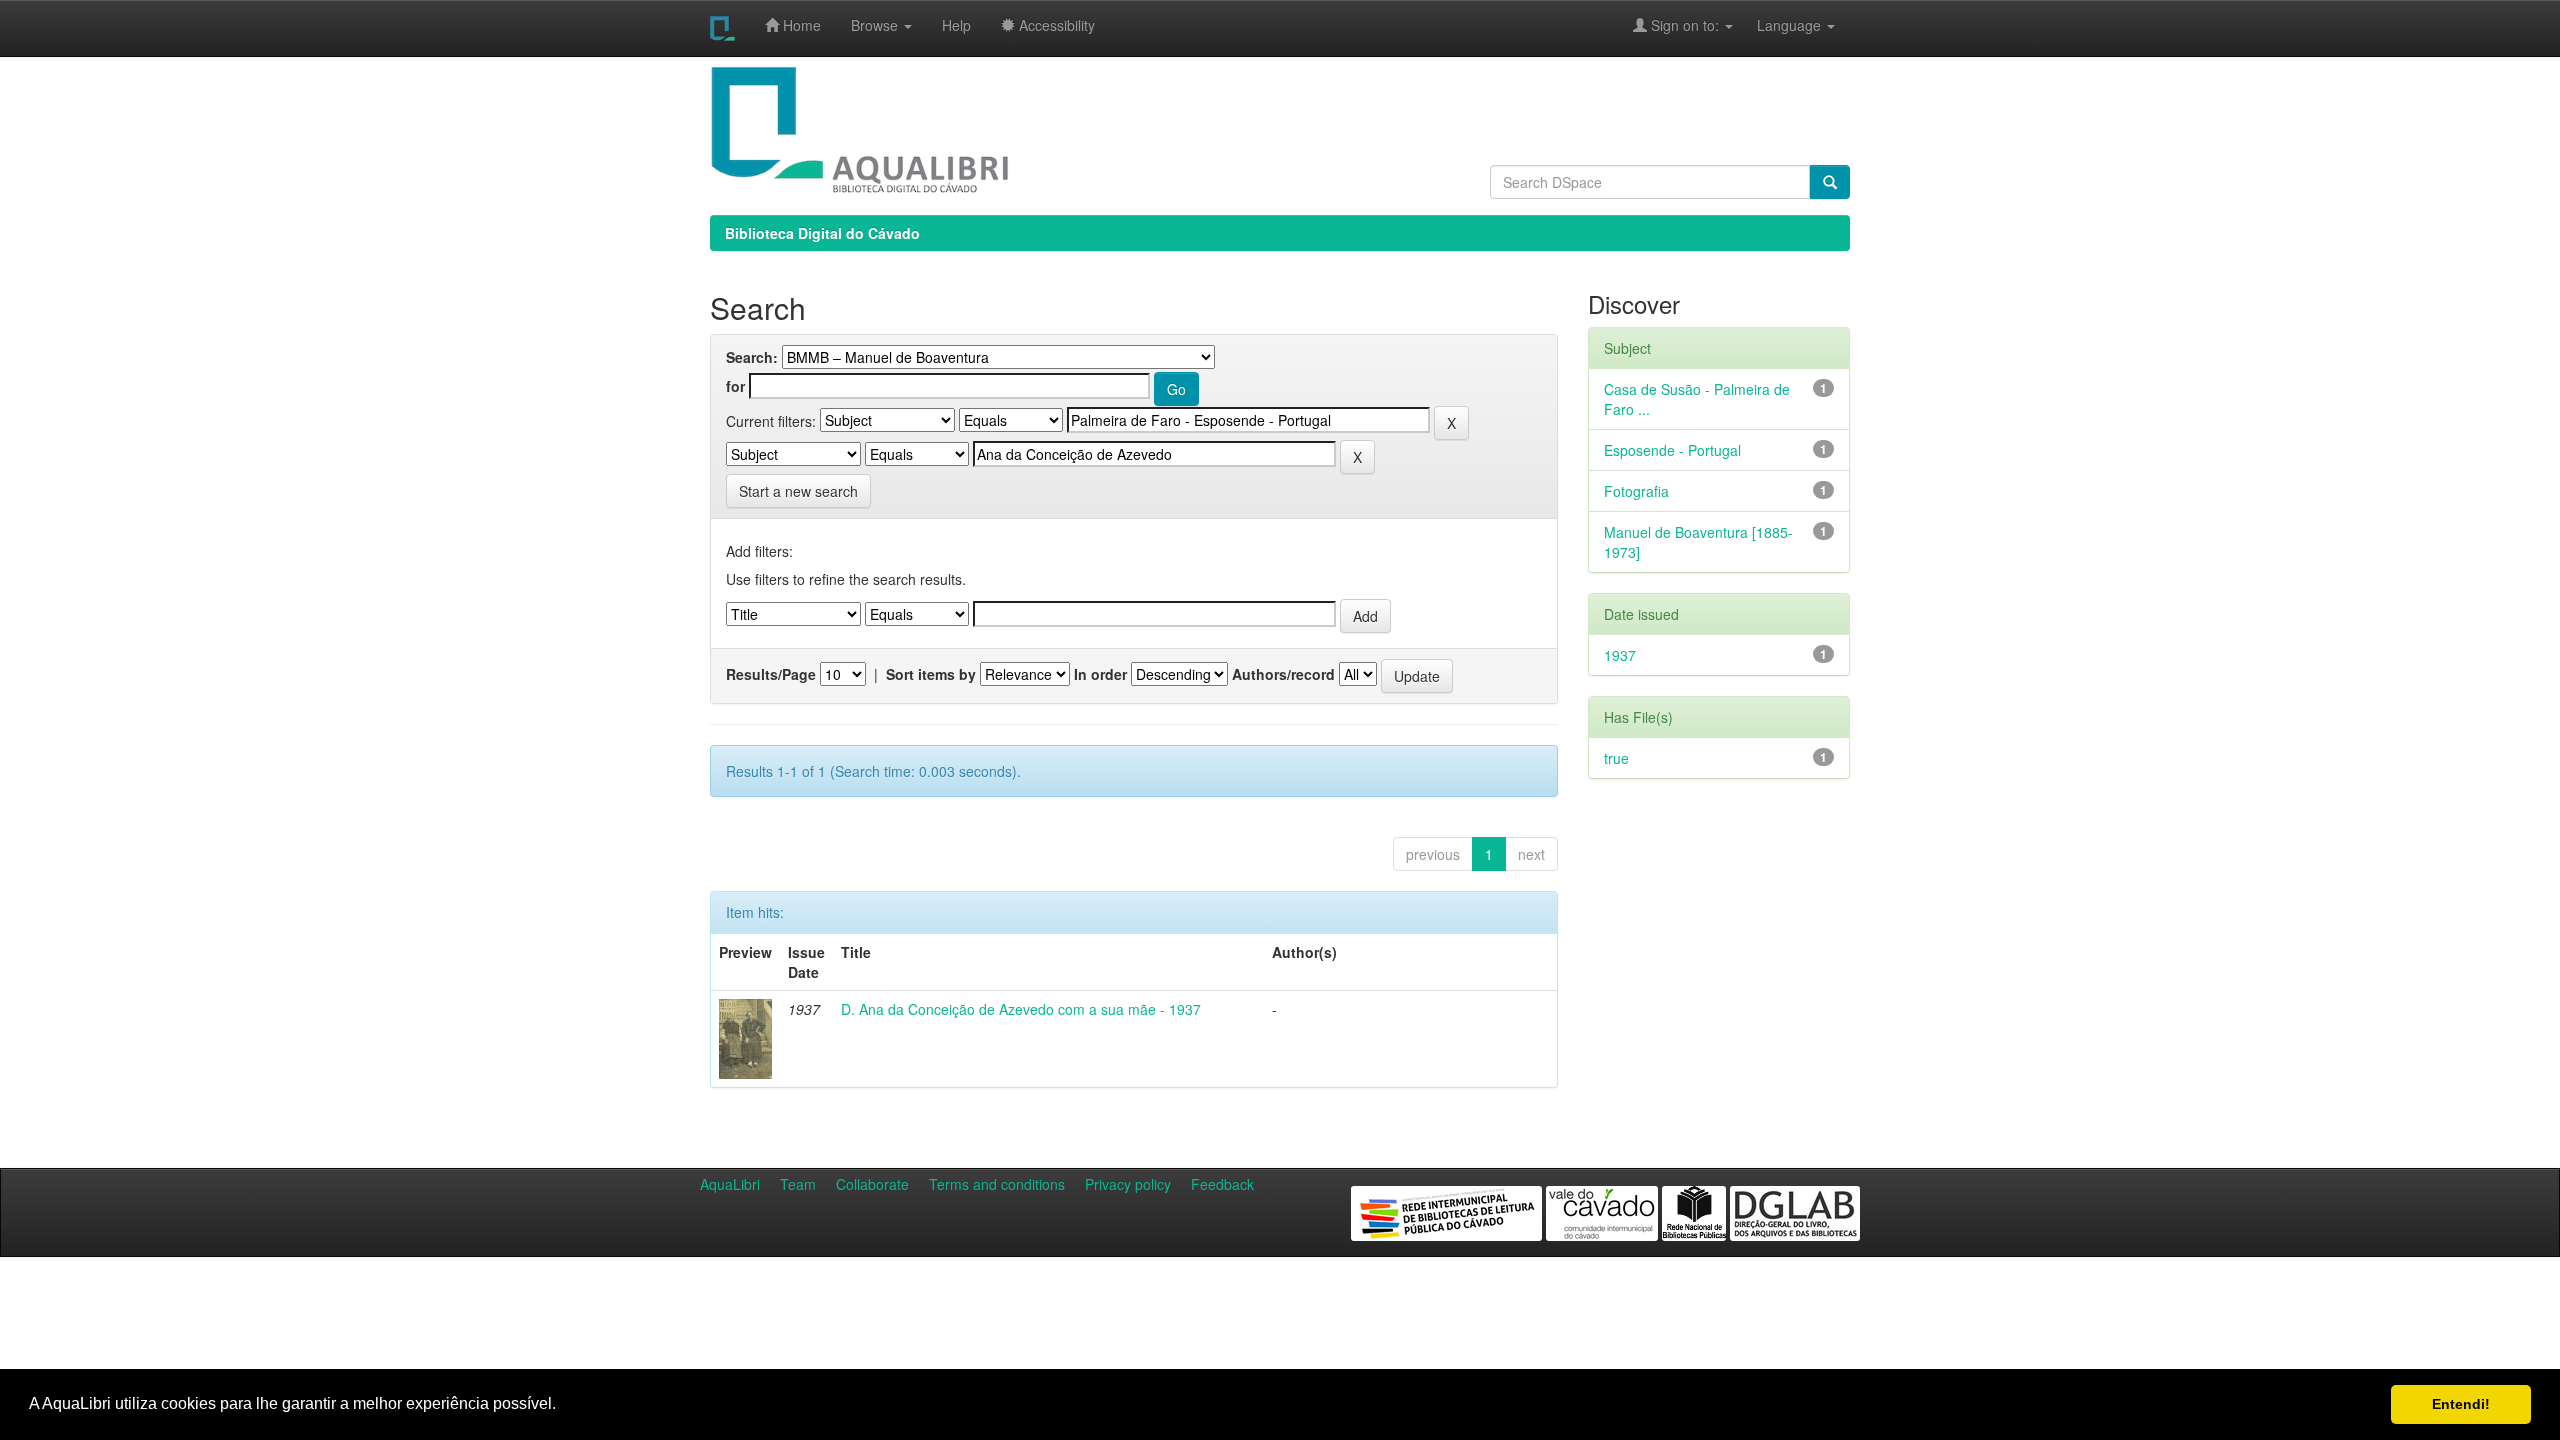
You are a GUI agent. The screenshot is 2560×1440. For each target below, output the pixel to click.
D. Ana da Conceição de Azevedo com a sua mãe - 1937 (1021, 1009)
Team (798, 1184)
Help (956, 25)
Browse (876, 25)
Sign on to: (1685, 25)
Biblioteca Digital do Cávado (822, 233)
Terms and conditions (997, 1184)
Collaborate (872, 1184)
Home (800, 25)
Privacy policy (1128, 1184)
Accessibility (1055, 25)
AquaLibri (730, 1184)
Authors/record (1283, 674)
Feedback (1222, 1184)
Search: (752, 357)
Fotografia (1636, 491)
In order (1100, 674)
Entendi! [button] (2461, 1404)
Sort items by (931, 674)
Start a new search (798, 491)
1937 (1620, 655)
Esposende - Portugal (1672, 450)
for (735, 386)
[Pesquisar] (1830, 182)
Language (1779, 25)
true (1616, 758)
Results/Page (771, 674)
